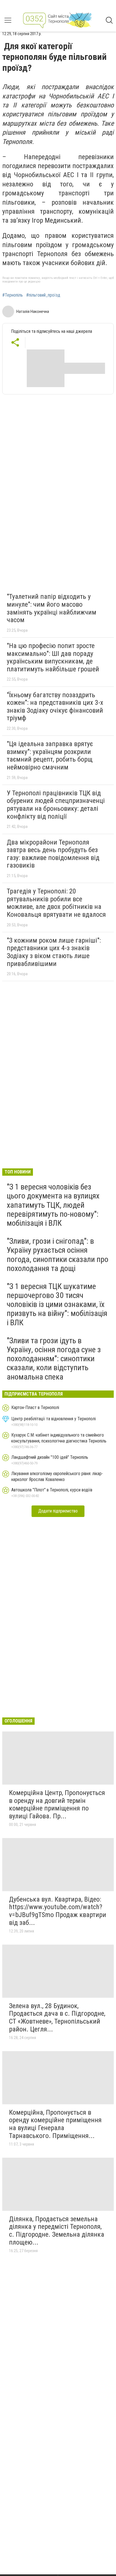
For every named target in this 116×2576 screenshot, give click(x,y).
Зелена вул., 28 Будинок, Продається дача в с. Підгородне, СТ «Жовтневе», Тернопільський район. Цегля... (57, 2018)
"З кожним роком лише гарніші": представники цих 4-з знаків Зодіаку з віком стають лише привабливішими (54, 952)
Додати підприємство (58, 1511)
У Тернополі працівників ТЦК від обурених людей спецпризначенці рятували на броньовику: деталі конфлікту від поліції (56, 805)
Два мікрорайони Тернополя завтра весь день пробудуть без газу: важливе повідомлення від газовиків (53, 854)
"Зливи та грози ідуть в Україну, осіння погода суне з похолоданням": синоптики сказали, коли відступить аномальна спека (54, 1359)
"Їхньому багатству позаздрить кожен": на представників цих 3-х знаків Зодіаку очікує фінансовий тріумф (55, 707)
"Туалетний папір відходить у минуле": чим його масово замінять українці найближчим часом (52, 608)
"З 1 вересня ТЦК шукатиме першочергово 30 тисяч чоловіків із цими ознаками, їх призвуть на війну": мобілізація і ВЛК (57, 1304)
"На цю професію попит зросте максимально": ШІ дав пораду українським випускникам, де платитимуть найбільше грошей (53, 657)
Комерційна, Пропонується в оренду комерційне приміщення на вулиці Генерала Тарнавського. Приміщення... (55, 2124)
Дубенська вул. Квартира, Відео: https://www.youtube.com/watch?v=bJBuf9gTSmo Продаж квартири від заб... (58, 1911)
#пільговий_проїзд (43, 295)
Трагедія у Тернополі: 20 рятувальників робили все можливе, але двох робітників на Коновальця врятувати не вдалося (56, 903)
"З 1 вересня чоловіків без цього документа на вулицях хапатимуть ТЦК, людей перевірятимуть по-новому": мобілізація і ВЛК (53, 1205)
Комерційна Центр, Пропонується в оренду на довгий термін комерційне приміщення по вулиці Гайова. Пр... (57, 1804)
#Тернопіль (13, 295)
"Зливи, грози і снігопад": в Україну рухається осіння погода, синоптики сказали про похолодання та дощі (58, 1255)
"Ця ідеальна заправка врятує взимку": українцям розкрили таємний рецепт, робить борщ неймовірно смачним (50, 756)
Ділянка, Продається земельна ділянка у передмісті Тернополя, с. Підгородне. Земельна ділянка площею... (57, 2231)
